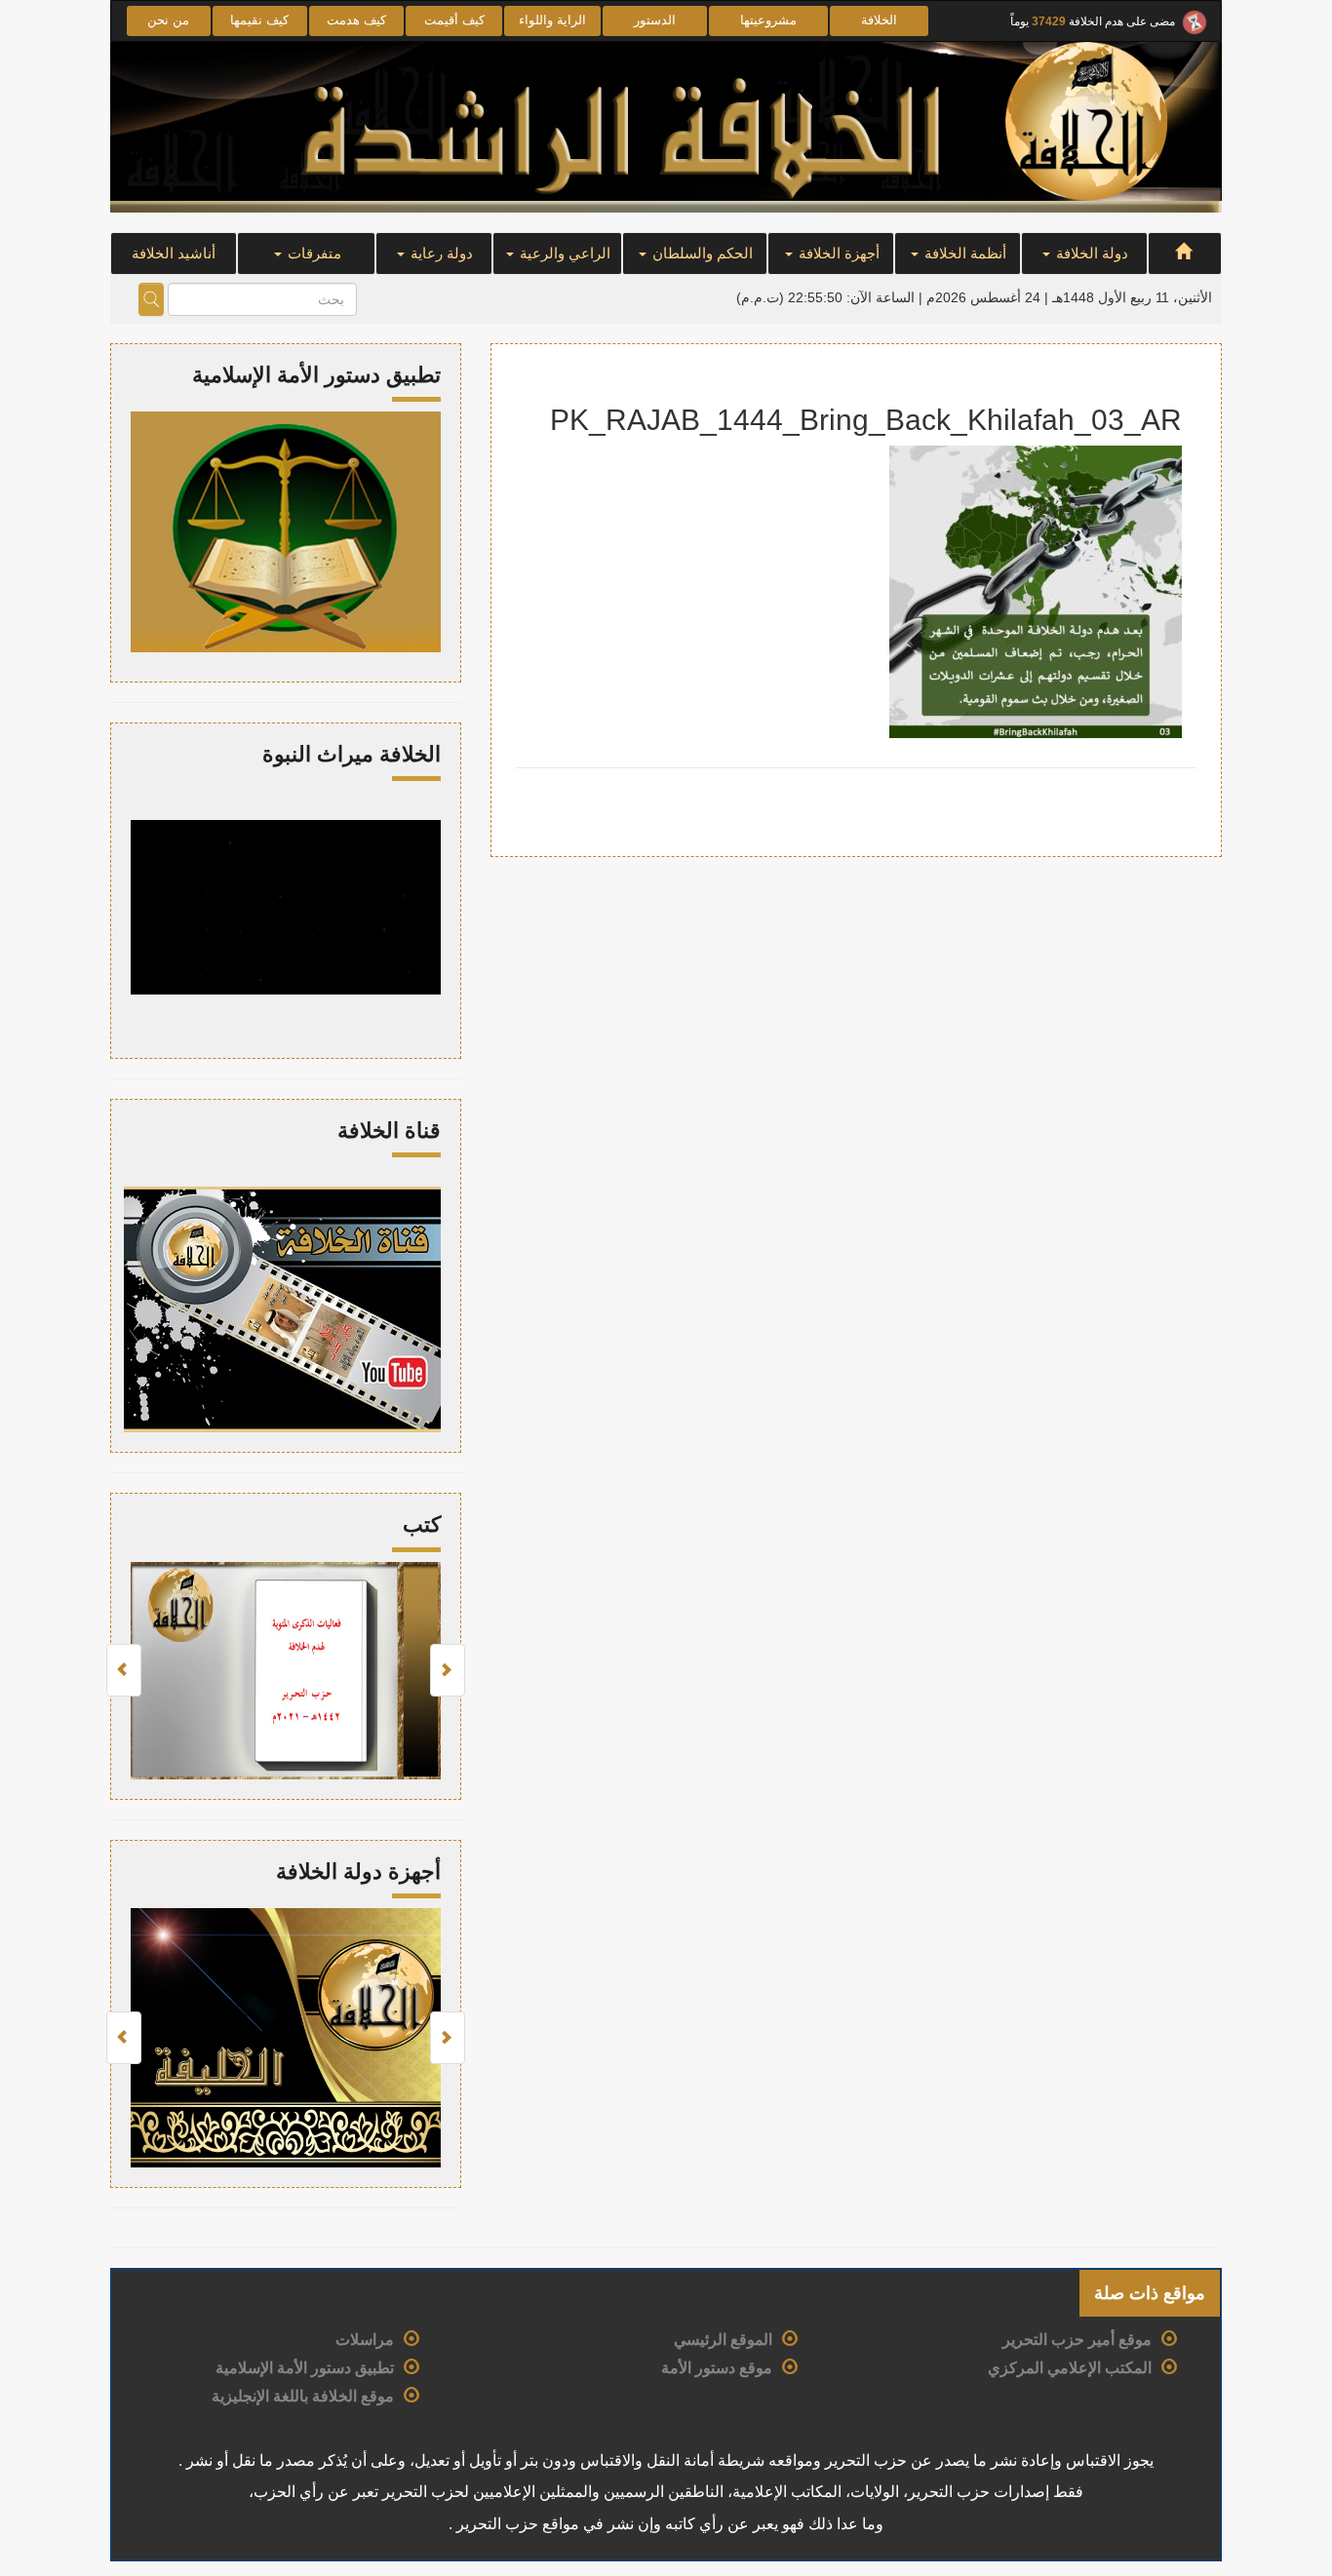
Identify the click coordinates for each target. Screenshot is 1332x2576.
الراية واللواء (552, 20)
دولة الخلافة (1090, 253)
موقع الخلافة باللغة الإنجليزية (303, 2396)
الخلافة (879, 20)
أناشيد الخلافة (174, 253)
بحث (151, 299)
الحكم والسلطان (701, 253)
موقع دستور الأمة (717, 2368)
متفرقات (313, 253)
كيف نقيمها (259, 20)
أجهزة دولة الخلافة (358, 1872)
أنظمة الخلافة (963, 253)
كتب (422, 1524)
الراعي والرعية (563, 253)
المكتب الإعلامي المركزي (1070, 2368)
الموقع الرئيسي (723, 2340)
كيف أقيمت (454, 20)
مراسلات (365, 2340)
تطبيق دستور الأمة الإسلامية (305, 2368)
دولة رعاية (440, 253)
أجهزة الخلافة (837, 253)
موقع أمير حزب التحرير (1077, 2340)
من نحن (168, 20)
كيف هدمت (356, 20)
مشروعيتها (768, 20)
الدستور (655, 20)
